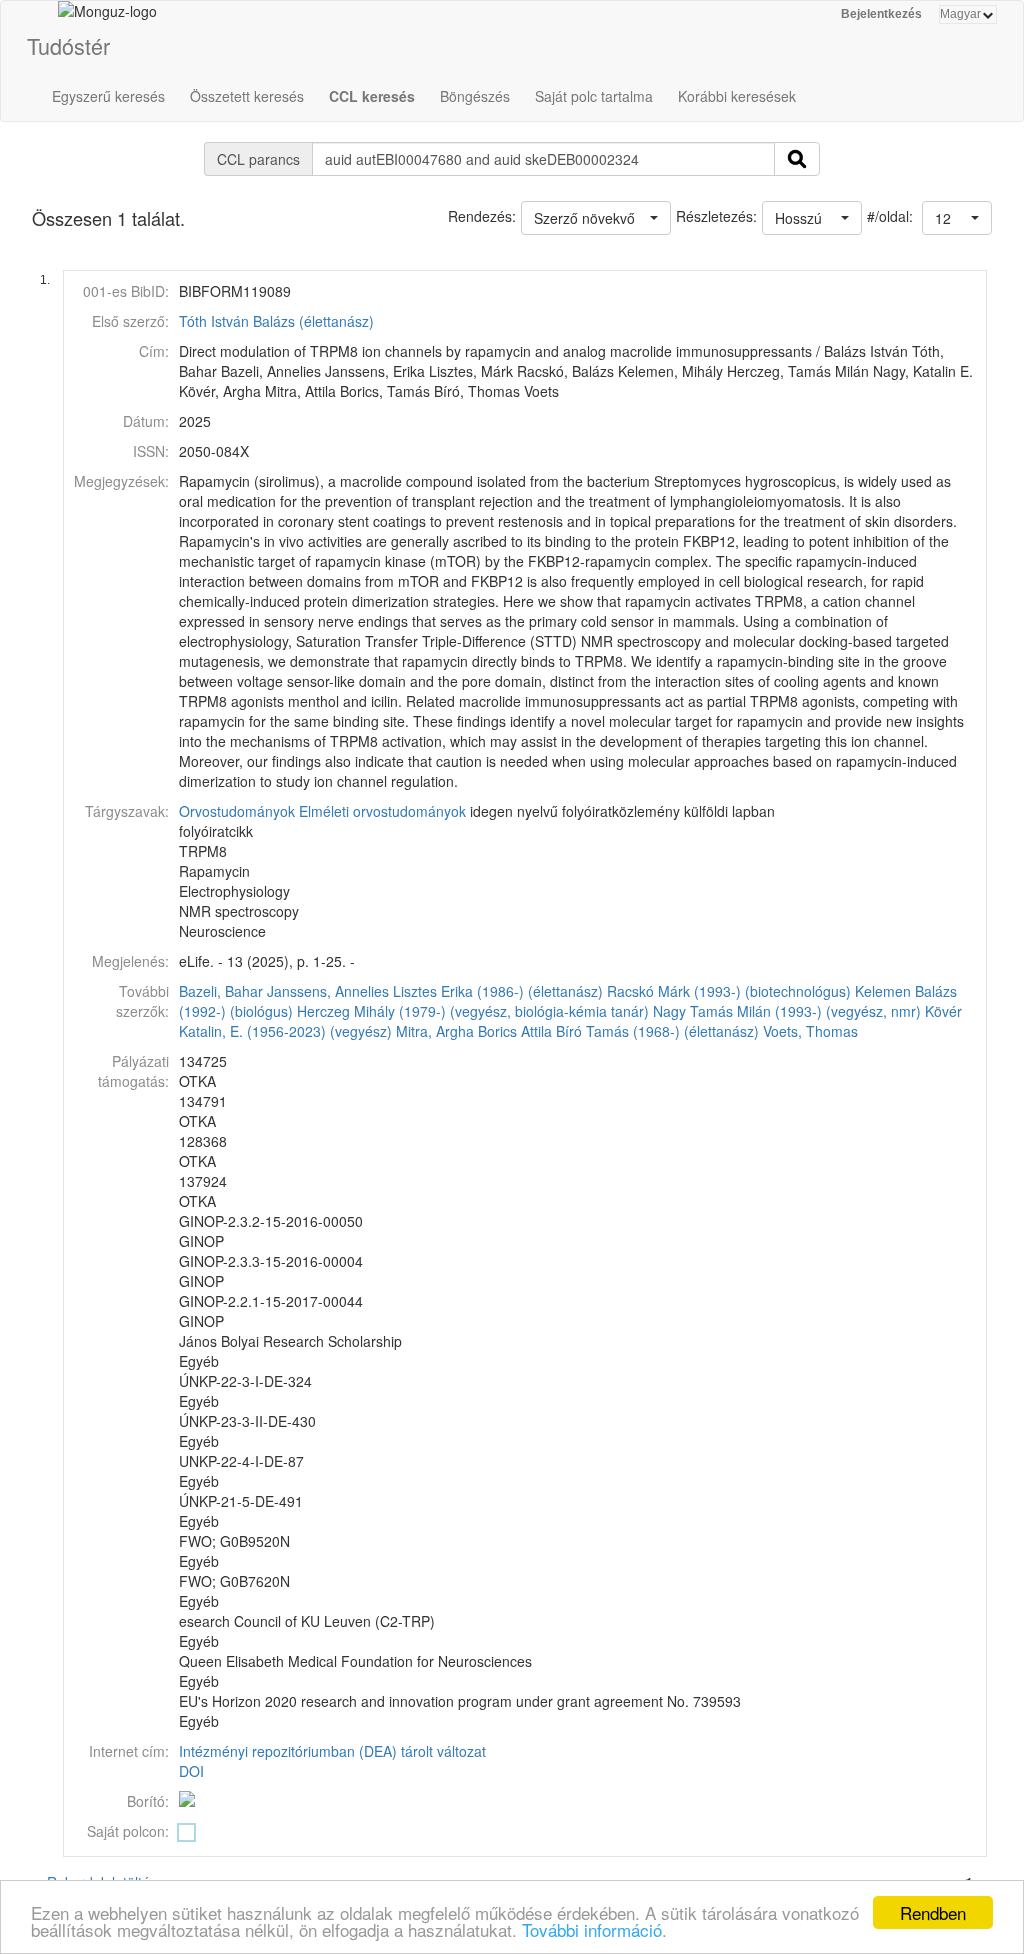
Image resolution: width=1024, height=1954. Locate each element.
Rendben (933, 1912)
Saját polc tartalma (594, 96)
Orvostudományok (237, 811)
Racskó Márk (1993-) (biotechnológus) (729, 991)
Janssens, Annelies (328, 991)
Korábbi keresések (737, 96)
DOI (191, 1771)
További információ (592, 1929)
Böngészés (475, 96)
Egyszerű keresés (108, 96)
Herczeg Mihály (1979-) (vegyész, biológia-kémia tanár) (473, 1011)
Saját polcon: (128, 1831)
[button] (957, 218)
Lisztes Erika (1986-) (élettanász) (498, 991)
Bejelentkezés (881, 14)
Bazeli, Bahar (221, 991)
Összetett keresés (247, 96)
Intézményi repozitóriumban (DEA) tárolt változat (332, 1751)
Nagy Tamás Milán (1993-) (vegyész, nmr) (787, 1011)
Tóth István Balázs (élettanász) (276, 321)
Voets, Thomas (810, 1031)
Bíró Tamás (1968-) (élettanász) (657, 1031)
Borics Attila (515, 1031)
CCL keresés (372, 96)
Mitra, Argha (435, 1031)
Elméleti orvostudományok (382, 811)
